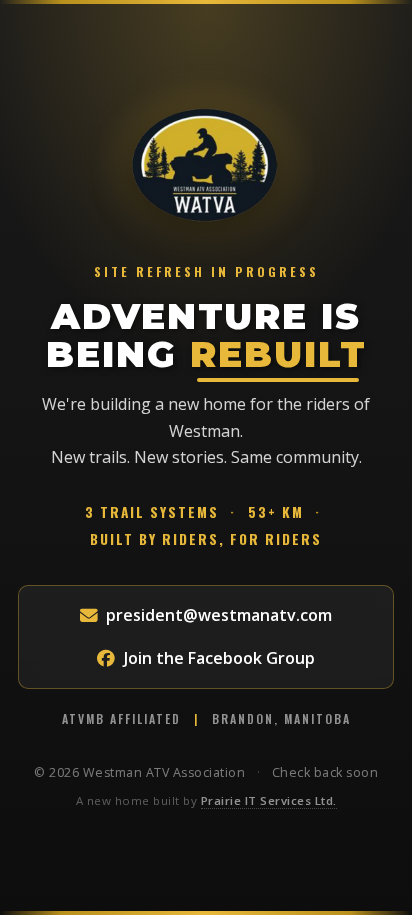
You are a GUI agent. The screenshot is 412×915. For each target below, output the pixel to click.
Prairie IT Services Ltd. (269, 800)
